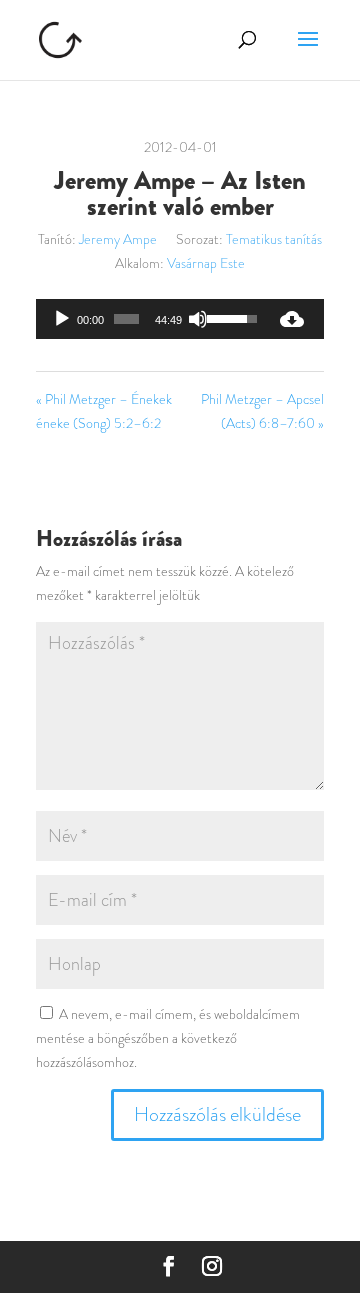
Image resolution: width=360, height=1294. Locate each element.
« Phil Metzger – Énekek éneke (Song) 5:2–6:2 (104, 411)
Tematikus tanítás (274, 239)
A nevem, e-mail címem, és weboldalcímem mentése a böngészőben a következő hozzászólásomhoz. (168, 1038)
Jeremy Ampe (118, 239)
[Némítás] (198, 319)
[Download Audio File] (292, 319)
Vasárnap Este (206, 263)
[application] (148, 319)
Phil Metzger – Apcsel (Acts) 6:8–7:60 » (262, 411)
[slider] (126, 319)
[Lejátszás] (62, 319)
